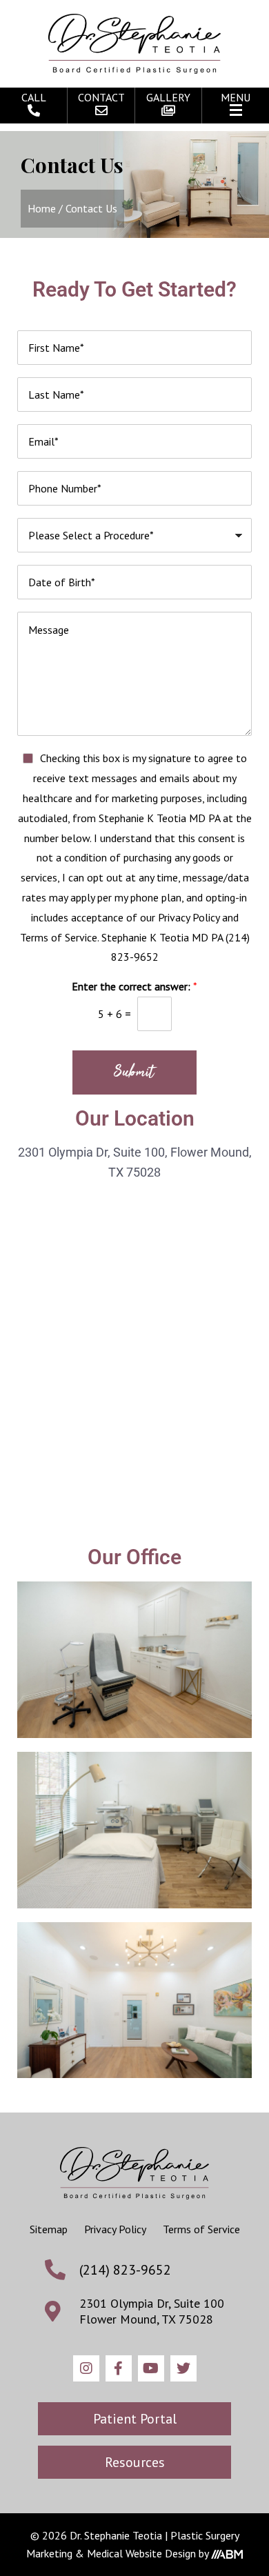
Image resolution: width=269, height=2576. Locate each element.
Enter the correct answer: (134, 986)
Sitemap (49, 2229)
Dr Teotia (134, 44)
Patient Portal (135, 2419)
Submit (134, 1072)
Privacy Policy (115, 2229)
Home (42, 208)
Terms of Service (201, 2229)
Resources (135, 2462)
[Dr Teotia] (134, 2173)
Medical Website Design (141, 2553)
